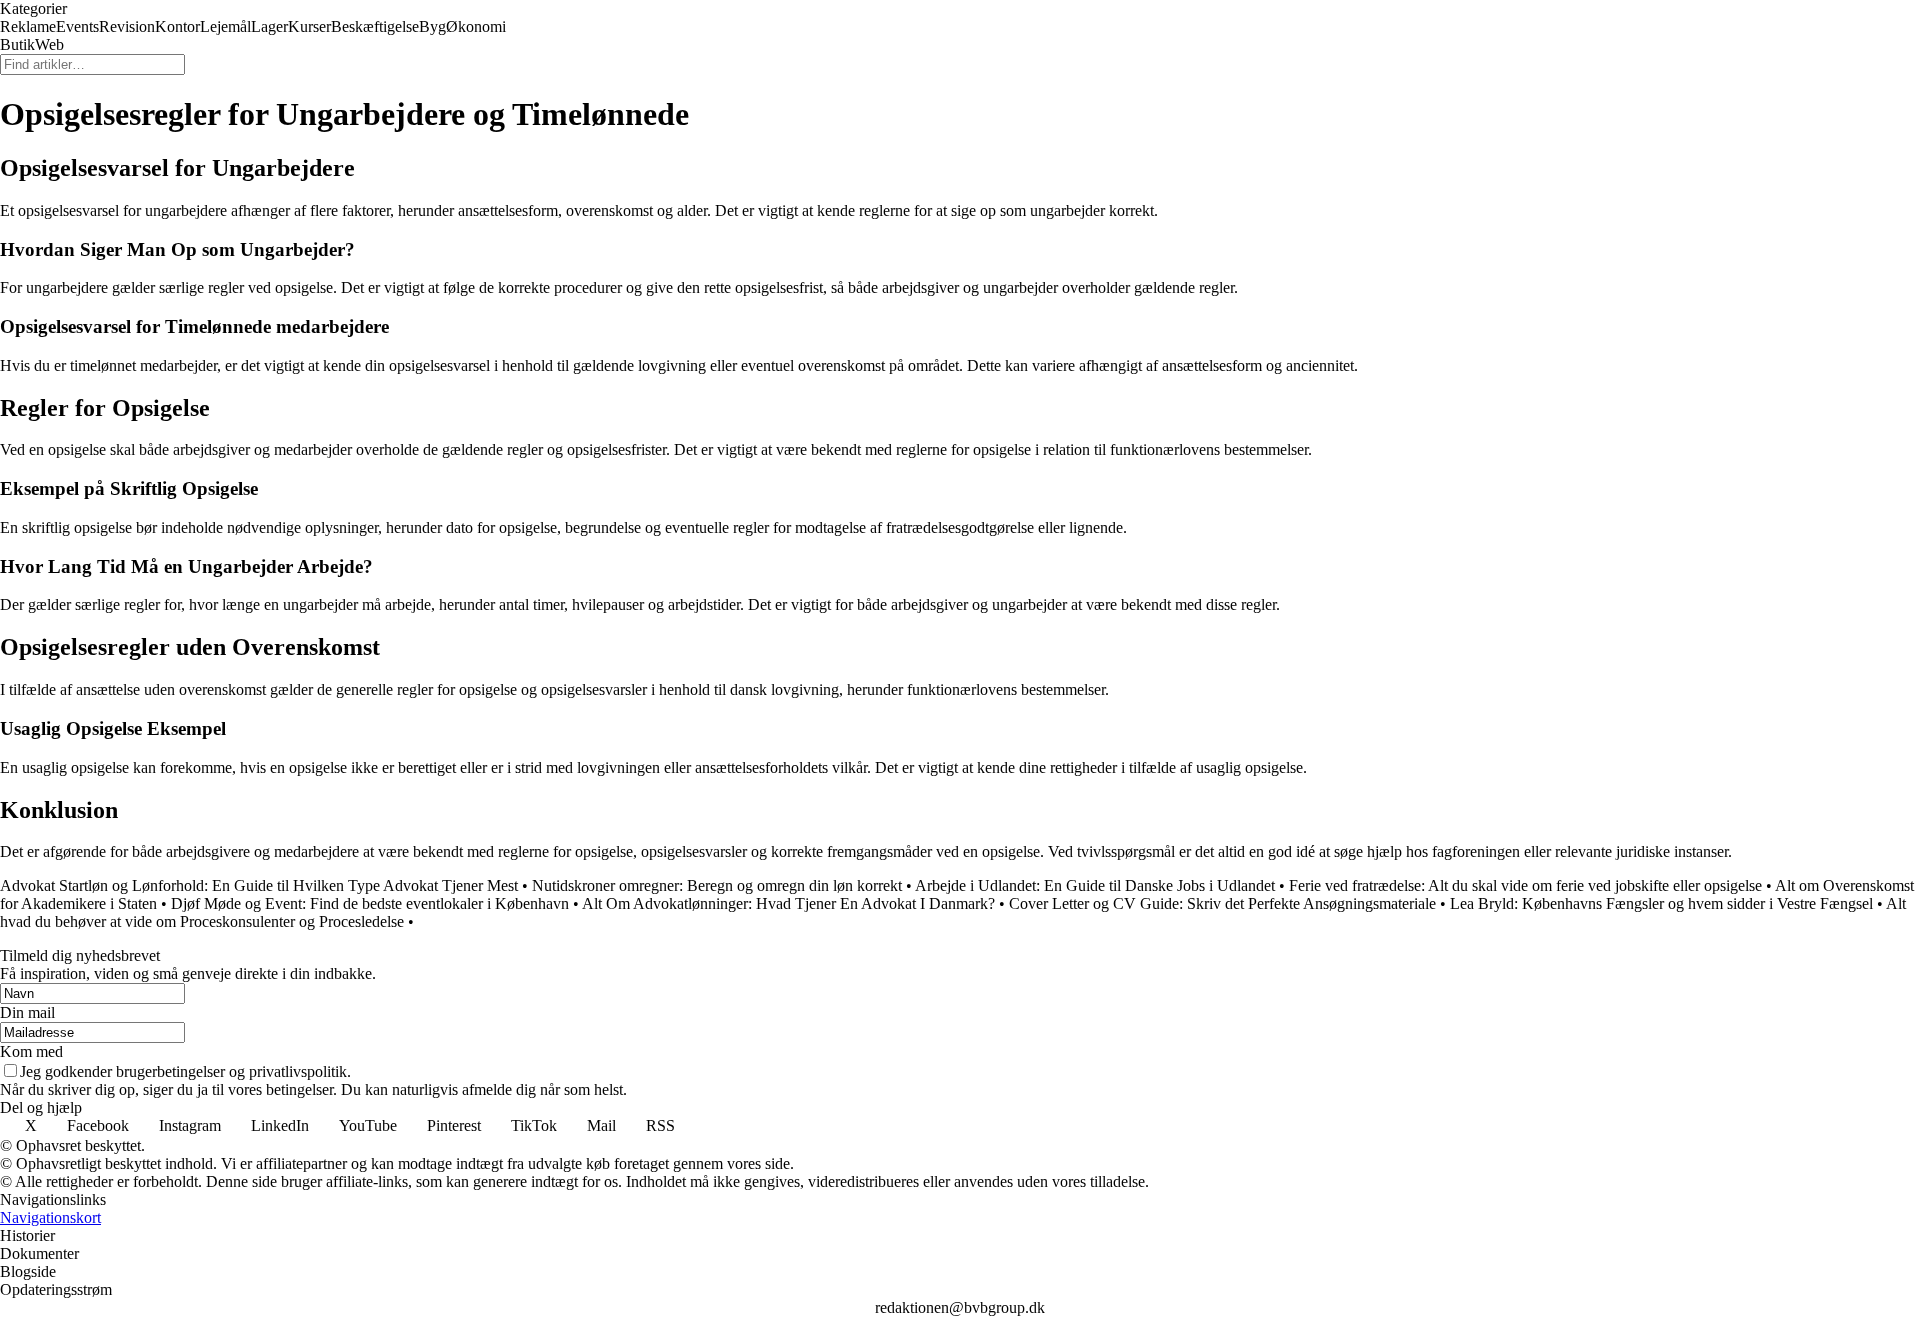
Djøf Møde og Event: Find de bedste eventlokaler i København (370, 903)
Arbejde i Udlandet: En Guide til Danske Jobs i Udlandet (1095, 885)
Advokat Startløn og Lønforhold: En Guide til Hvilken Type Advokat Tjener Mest (259, 885)
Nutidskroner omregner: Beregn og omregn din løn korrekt (717, 885)
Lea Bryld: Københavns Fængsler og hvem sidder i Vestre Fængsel (1661, 903)
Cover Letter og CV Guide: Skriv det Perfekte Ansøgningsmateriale (1222, 903)
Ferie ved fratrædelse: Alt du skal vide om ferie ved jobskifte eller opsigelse (1525, 885)
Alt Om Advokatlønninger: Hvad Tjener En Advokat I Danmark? (788, 903)
